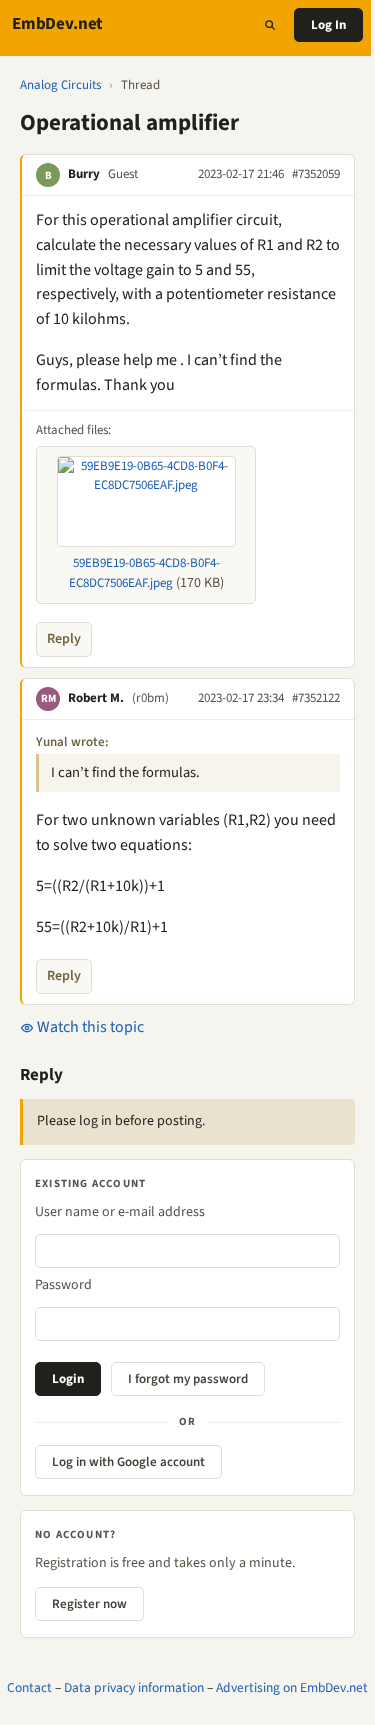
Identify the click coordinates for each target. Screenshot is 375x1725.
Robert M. (96, 698)
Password (63, 1285)
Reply (64, 639)
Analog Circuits (60, 85)
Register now (89, 1604)
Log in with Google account (128, 1462)
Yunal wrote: (72, 742)
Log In (328, 25)
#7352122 (316, 698)
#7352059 (316, 174)
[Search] (270, 25)
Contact (29, 1687)
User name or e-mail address (120, 1212)
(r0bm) (150, 698)
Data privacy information (134, 1687)
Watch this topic (89, 1027)
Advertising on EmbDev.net (292, 1687)
